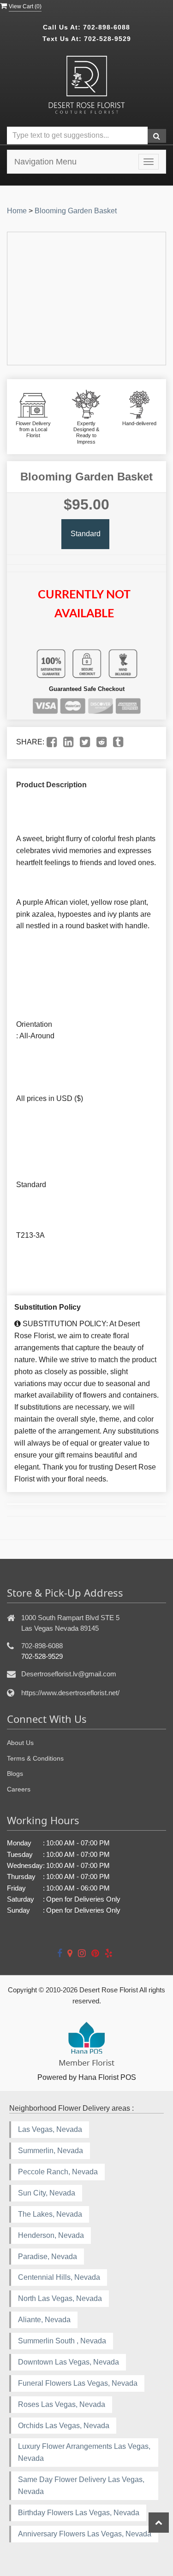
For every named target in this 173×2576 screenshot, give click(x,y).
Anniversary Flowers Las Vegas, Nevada (85, 2534)
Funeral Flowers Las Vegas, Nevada (78, 2383)
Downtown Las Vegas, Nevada (69, 2362)
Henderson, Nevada (51, 2235)
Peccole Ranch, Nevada (58, 2172)
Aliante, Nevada (44, 2320)
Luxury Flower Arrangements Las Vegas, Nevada (84, 2452)
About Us (20, 1743)
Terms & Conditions (35, 1758)
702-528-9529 (107, 39)
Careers (19, 1789)
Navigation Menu (45, 162)
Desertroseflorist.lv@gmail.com (69, 1674)
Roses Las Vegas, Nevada (62, 2404)
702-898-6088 (107, 27)
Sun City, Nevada (47, 2193)
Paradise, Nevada (48, 2257)
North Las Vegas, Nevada (60, 2298)
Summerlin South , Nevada (62, 2341)
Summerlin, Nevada (51, 2151)
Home (17, 211)
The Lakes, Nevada (50, 2214)
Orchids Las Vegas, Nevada (64, 2426)
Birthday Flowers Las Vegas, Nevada (79, 2513)
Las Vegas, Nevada (50, 2129)
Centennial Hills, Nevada (59, 2277)
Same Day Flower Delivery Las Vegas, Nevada (81, 2485)
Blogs (15, 1774)
